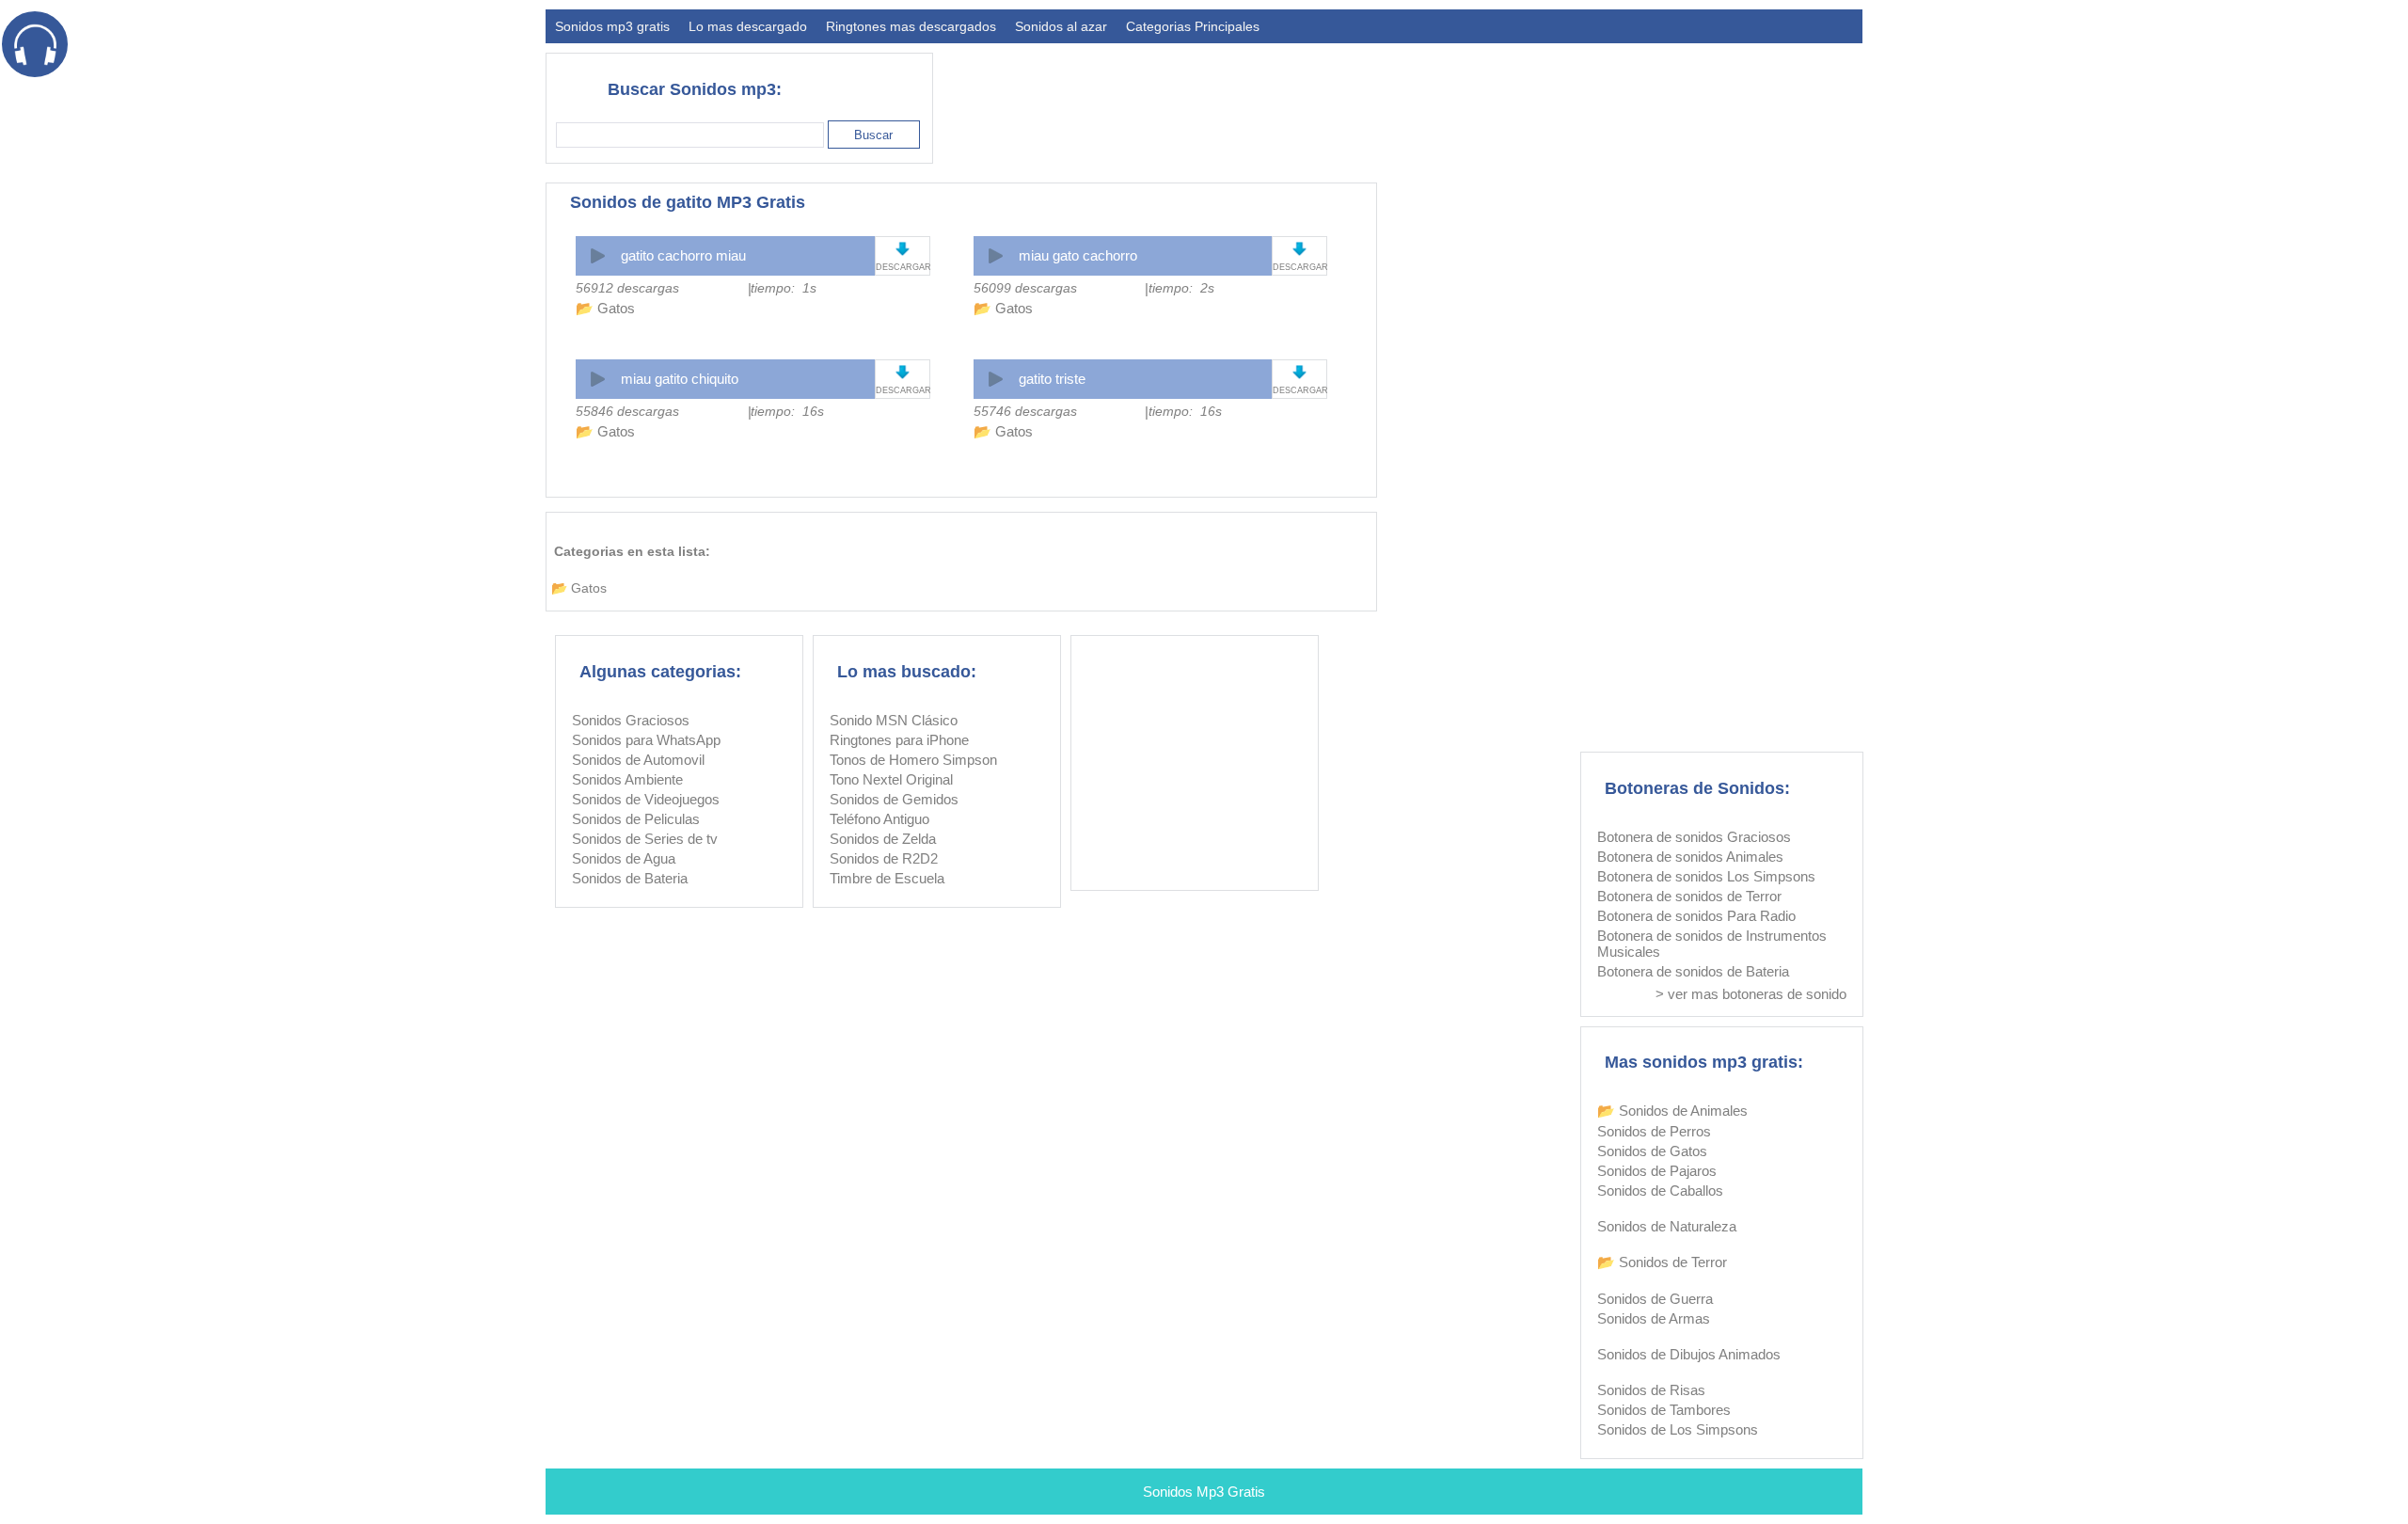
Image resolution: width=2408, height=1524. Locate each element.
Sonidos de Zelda (883, 839)
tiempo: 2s (1181, 288)
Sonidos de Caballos (1660, 1191)
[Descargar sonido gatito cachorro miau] (903, 249)
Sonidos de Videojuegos (646, 799)
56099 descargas (1025, 288)
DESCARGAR (903, 267)
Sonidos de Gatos (1652, 1151)
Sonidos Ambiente (627, 779)
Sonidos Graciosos (631, 720)
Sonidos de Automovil (638, 760)
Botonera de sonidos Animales (1690, 857)
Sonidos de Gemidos (894, 799)
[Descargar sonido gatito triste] (1299, 372)
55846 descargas (627, 411)
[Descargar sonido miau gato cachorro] (1299, 249)
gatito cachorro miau (683, 255)
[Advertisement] (1520, 100)
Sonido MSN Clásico (894, 720)
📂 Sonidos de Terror (1662, 1262)
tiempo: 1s (784, 288)
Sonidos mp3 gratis (612, 26)
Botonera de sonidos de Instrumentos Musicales (1712, 944)
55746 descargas (1025, 411)
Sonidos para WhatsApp (646, 740)
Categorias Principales (1193, 26)
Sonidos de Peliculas (636, 819)
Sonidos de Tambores (1664, 1410)
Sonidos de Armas (1654, 1318)
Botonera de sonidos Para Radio (1696, 916)
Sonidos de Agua (624, 858)
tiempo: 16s (787, 411)
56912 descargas (627, 288)
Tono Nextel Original (891, 779)
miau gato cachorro (1078, 255)
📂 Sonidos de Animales (1672, 1111)
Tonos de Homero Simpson (913, 760)
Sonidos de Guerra (1655, 1299)
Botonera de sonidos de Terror (1689, 896)
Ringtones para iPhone (899, 740)
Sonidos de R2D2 (884, 858)
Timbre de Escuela (887, 878)
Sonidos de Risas (1651, 1390)
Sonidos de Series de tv (645, 839)
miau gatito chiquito (680, 379)
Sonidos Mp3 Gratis (1204, 1492)
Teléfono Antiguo (879, 819)
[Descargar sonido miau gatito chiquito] (903, 372)
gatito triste (1052, 379)
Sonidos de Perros (1654, 1131)
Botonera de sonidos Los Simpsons (1706, 876)
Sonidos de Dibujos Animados (1689, 1354)
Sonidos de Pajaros (1657, 1171)
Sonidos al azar (1061, 26)
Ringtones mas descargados (911, 26)
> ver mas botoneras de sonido (1751, 994)
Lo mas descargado (748, 26)
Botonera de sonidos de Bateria (1693, 971)
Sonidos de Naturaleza (1667, 1226)
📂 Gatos (605, 308)
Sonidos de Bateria (630, 878)
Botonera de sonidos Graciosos (1694, 837)
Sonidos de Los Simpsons (1678, 1429)
